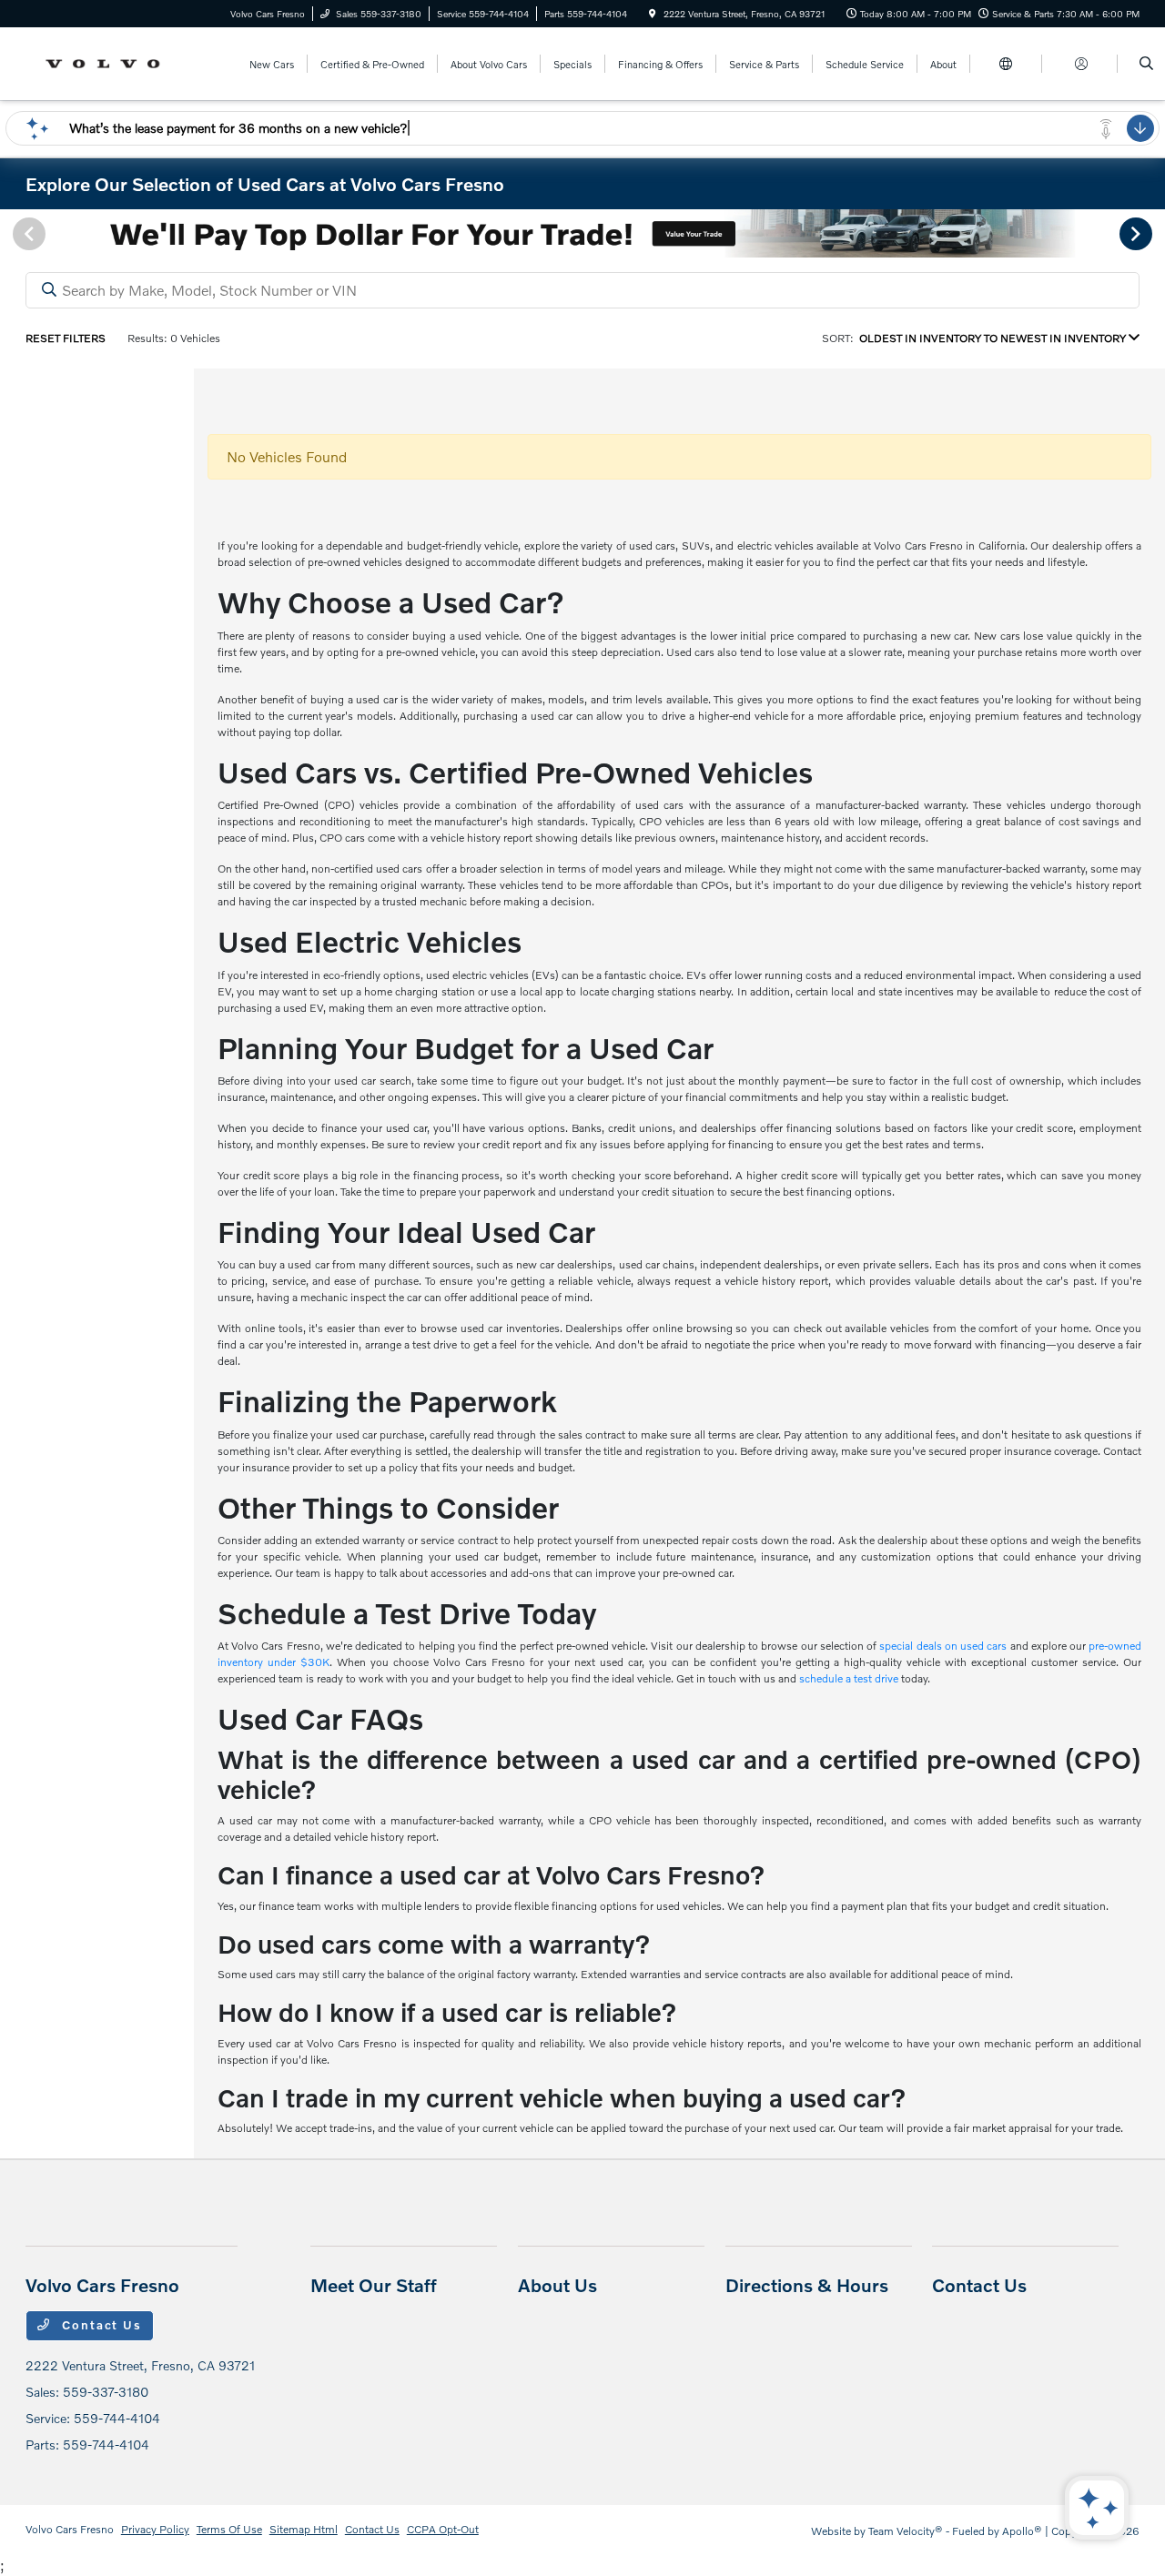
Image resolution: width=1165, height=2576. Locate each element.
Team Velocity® (906, 2531)
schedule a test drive (849, 1678)
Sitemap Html (304, 2529)
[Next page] (1138, 234)
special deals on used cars (943, 1646)
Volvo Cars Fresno (70, 2529)
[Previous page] (27, 234)
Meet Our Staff (374, 2285)
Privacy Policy (155, 2529)
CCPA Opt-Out (443, 2529)
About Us (557, 2285)
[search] (1146, 64)
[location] (653, 14)
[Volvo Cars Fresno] (108, 61)
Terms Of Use (229, 2529)
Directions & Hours (807, 2285)
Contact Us (100, 2325)
